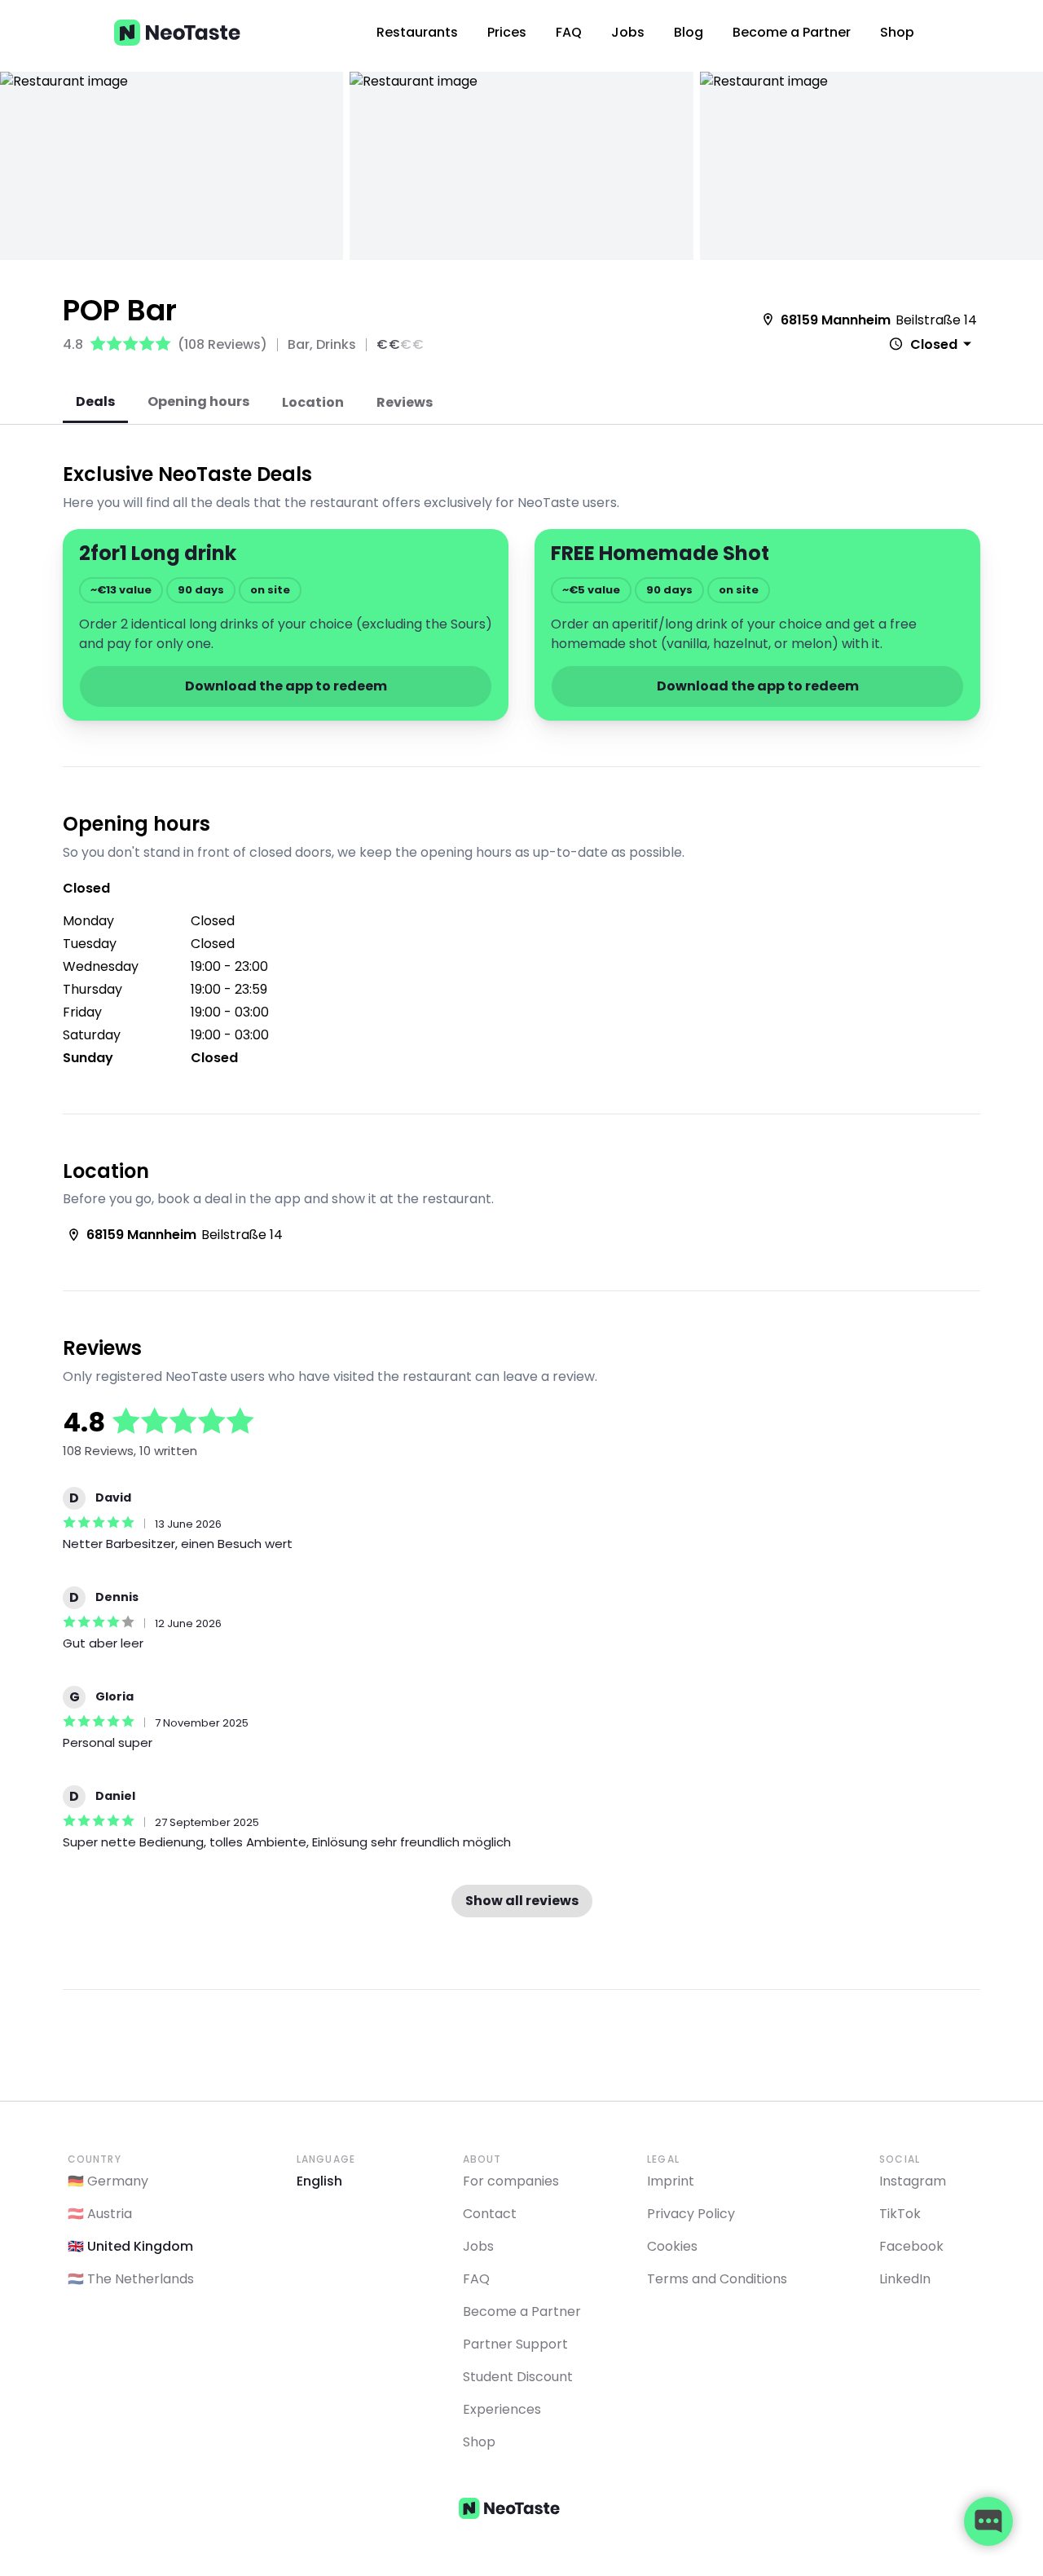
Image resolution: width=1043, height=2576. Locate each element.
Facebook (911, 2246)
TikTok (900, 2214)
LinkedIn (905, 2279)
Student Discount (518, 2377)
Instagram (913, 2181)
